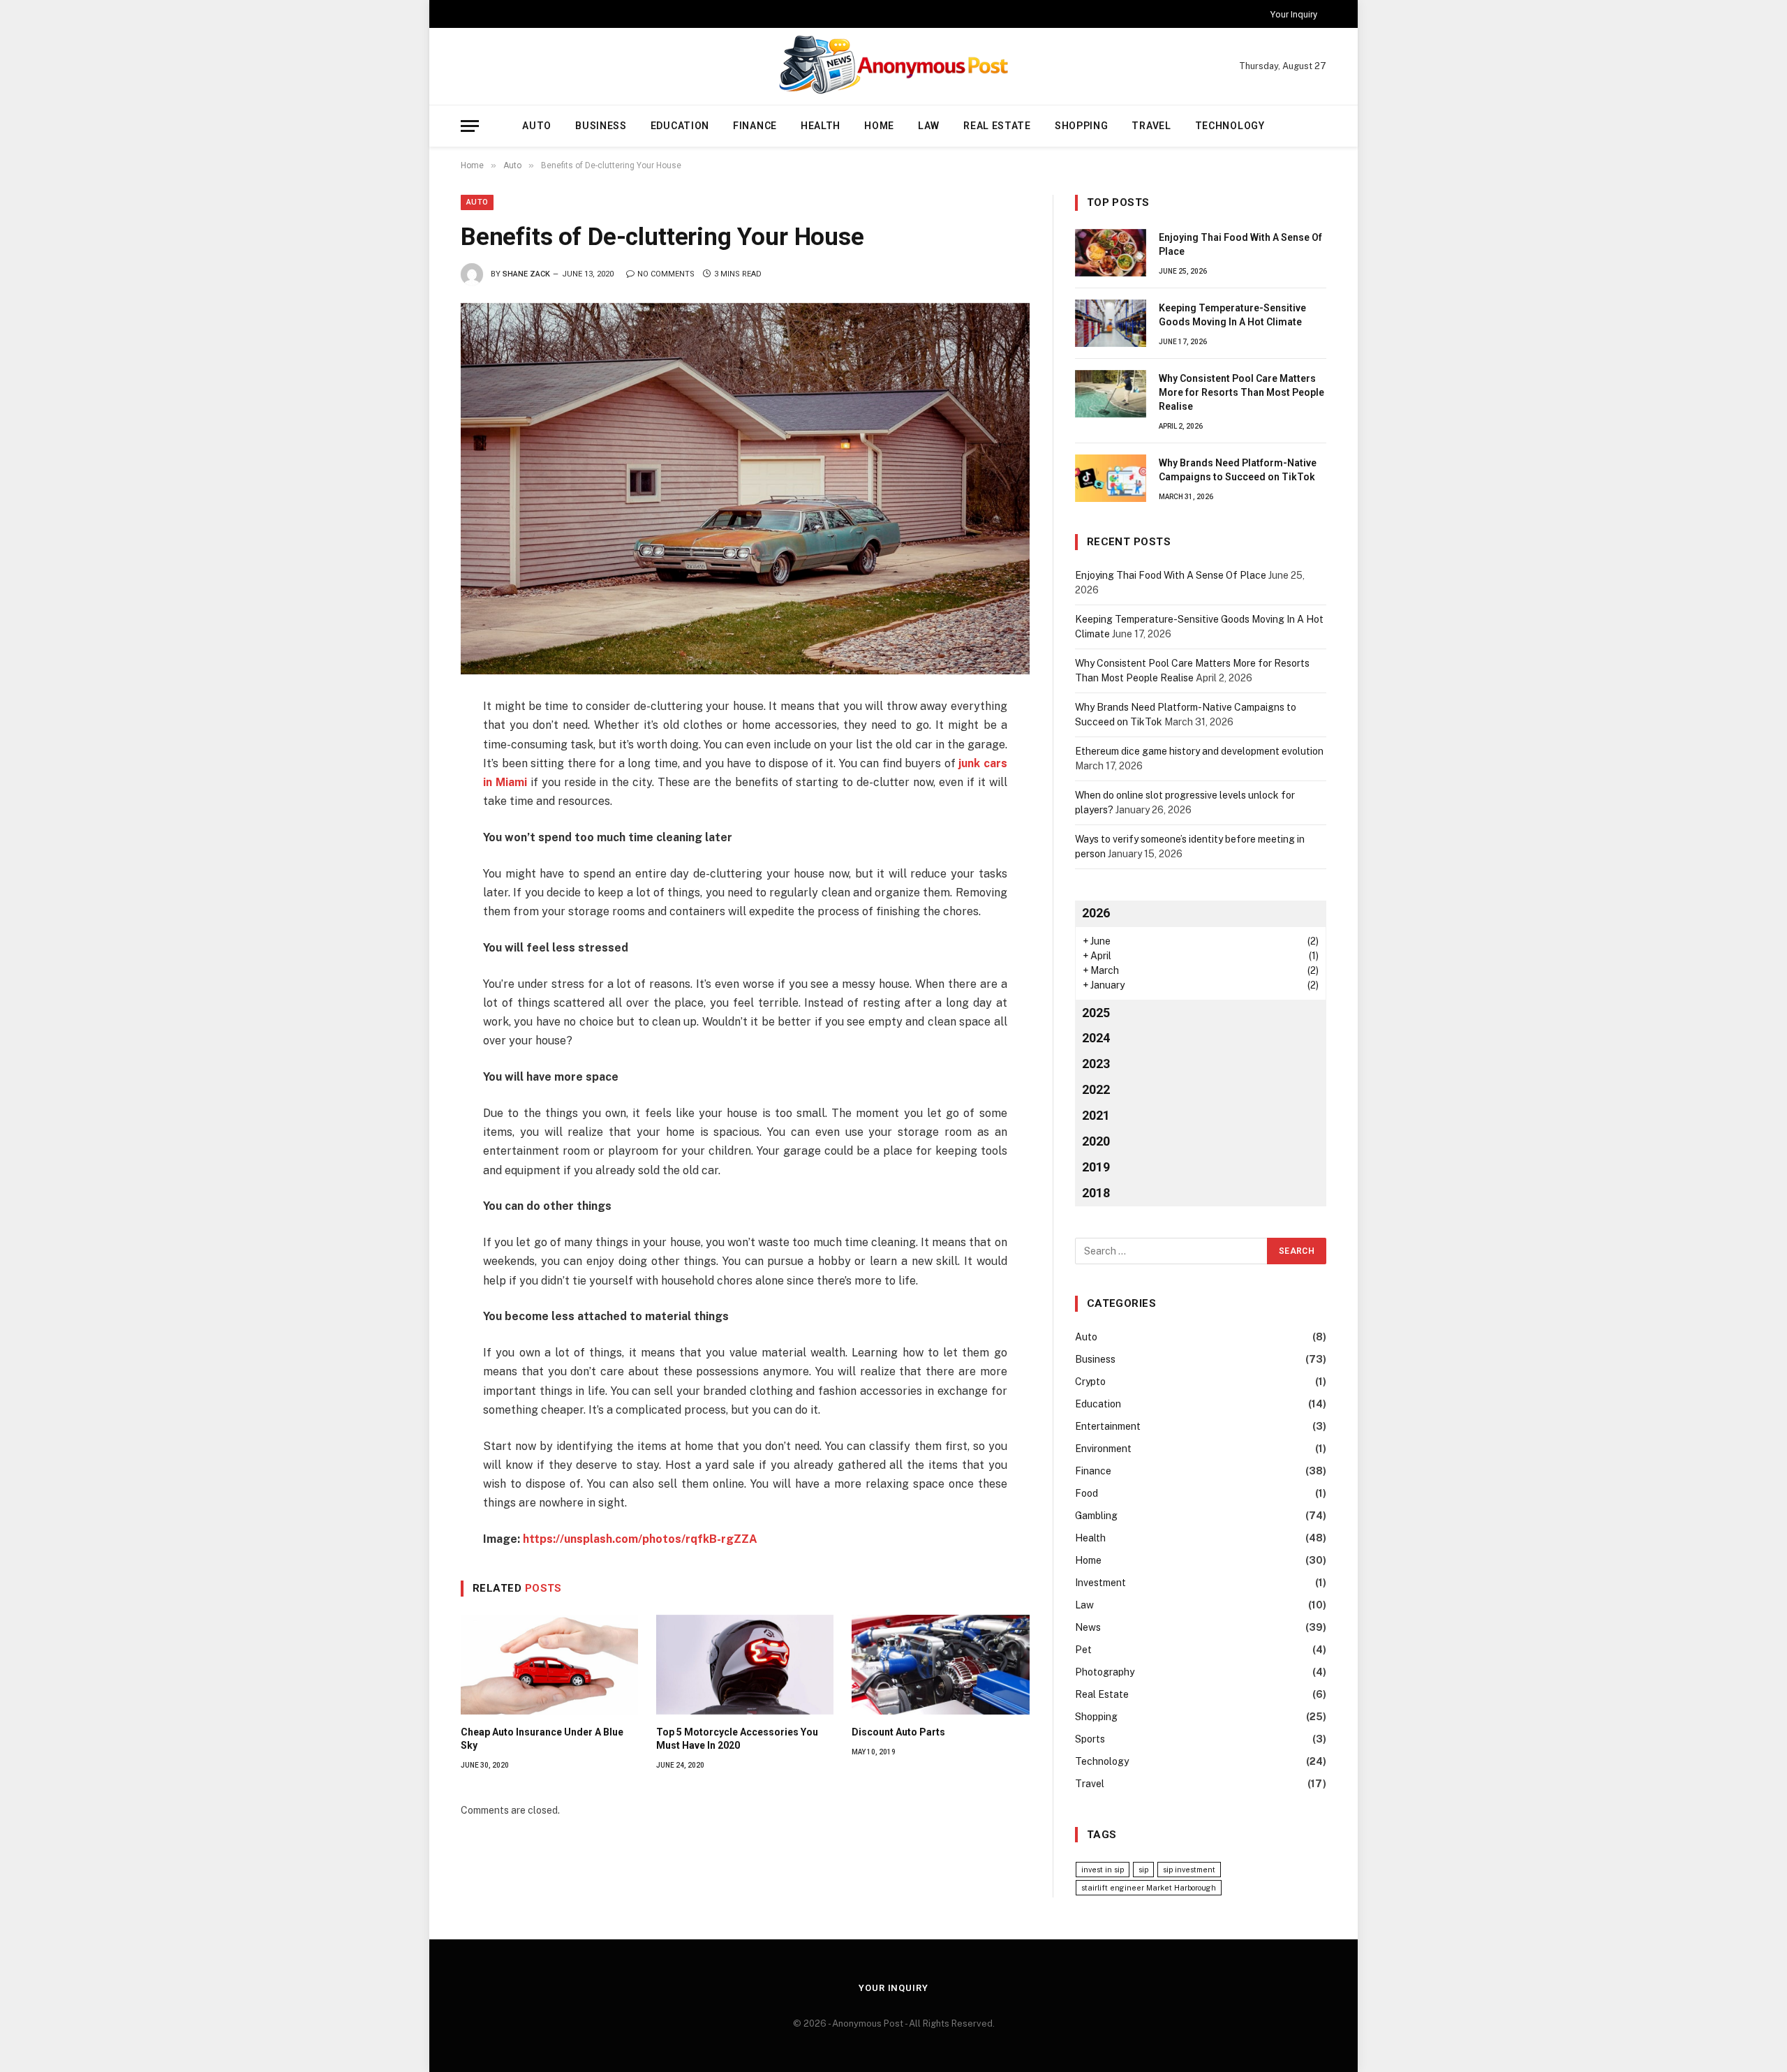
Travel (1151, 126)
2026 (1096, 913)
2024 (1096, 1038)
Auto (537, 126)
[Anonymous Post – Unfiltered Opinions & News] (893, 66)
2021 (1096, 1115)
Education (680, 126)
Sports (1090, 1739)
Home (879, 126)
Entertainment (1108, 1426)
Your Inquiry (1294, 14)
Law (929, 126)
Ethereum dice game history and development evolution (1199, 751)
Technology (1230, 126)
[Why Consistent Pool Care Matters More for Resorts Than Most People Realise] (1111, 394)
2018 (1096, 1193)
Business (601, 126)
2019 (1096, 1167)
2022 (1096, 1089)
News (1088, 1627)
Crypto (1090, 1382)
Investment (1100, 1583)
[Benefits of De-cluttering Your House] (745, 489)
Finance (755, 126)
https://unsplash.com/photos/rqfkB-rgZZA (640, 1539)
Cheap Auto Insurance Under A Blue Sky (542, 1739)
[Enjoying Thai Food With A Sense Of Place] (1111, 253)
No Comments (666, 274)
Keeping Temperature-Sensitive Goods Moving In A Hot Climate (1232, 315)
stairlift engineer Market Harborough (1149, 1888)
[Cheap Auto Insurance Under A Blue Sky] (549, 1665)
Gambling (1096, 1516)
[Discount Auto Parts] (940, 1665)
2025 (1096, 1013)
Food (1087, 1493)
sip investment (1189, 1870)
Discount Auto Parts (898, 1732)
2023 (1096, 1064)
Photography (1105, 1672)
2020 (1096, 1141)
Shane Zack (526, 274)
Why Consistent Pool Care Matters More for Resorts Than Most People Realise (1241, 392)
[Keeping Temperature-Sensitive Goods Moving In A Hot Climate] (1111, 323)
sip (1143, 1870)
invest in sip (1103, 1870)
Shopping (1082, 126)
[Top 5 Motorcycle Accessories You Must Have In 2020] (745, 1665)
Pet (1083, 1650)
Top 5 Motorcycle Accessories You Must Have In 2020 (737, 1739)
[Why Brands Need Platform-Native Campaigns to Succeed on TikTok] (1111, 478)
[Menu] (470, 126)
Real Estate (997, 126)
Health (821, 126)
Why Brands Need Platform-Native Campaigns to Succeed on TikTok (1238, 470)
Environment (1103, 1449)
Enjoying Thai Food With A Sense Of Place (1240, 244)
